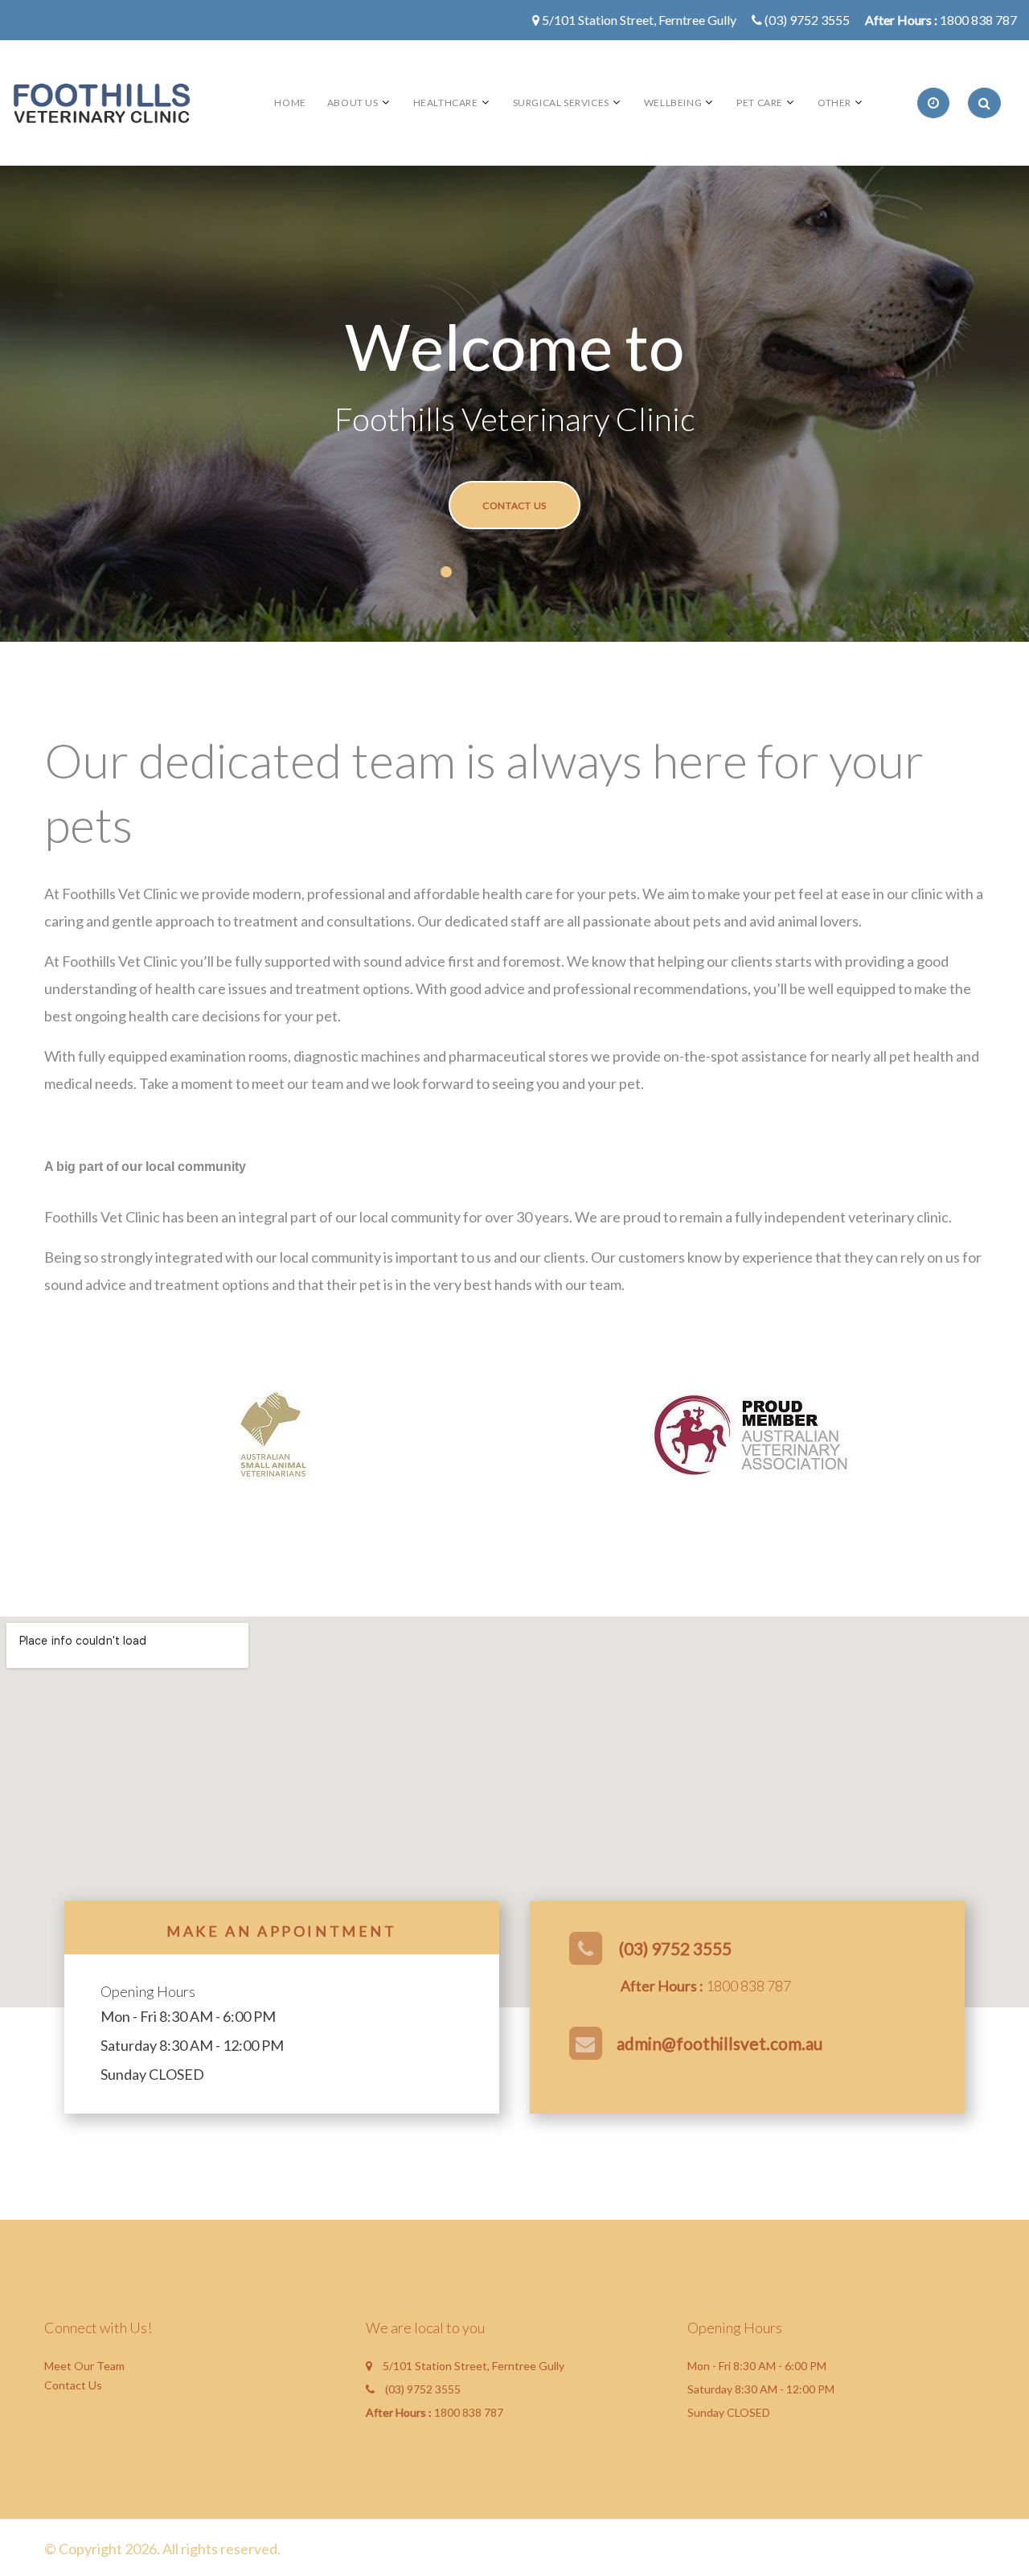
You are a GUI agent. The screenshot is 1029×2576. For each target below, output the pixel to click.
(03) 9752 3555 (807, 20)
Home (290, 103)
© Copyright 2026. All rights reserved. (162, 2549)
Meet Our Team (84, 2366)
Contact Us (514, 505)
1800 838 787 (978, 20)
